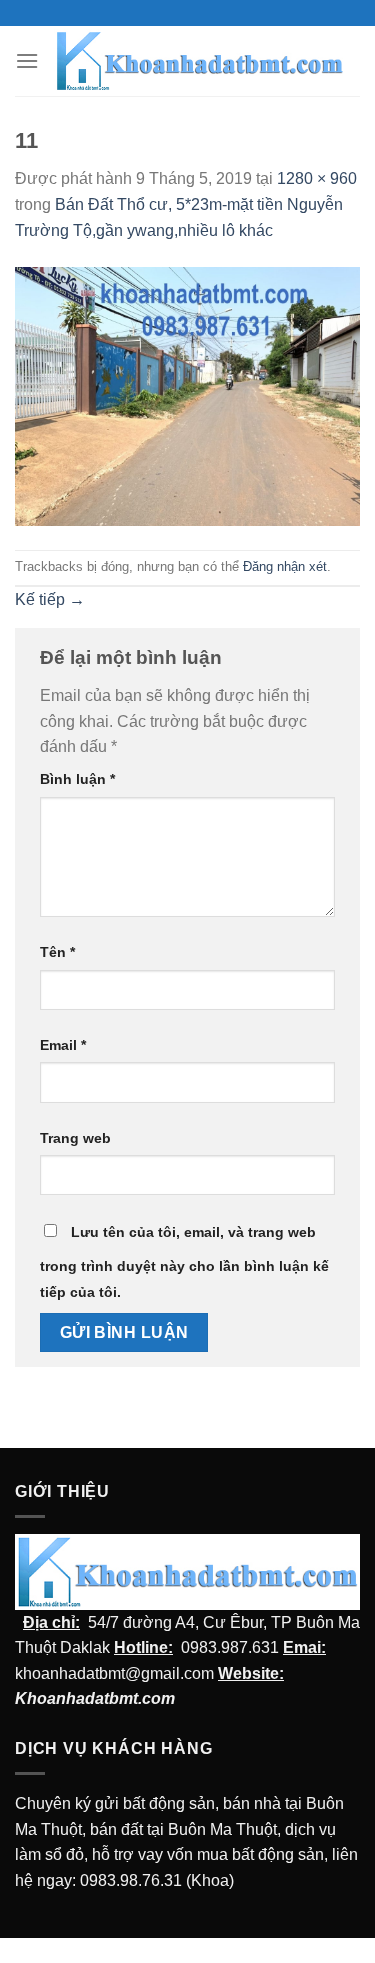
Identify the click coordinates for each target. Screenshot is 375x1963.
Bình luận (77, 779)
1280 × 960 (317, 178)
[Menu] (27, 60)
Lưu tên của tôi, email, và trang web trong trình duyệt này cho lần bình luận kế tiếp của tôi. (184, 1262)
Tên (57, 952)
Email (63, 1045)
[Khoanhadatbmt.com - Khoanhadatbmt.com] (199, 60)
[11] (187, 395)
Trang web (75, 1138)
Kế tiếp (50, 599)
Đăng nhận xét (285, 566)
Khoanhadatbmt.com (95, 1698)
